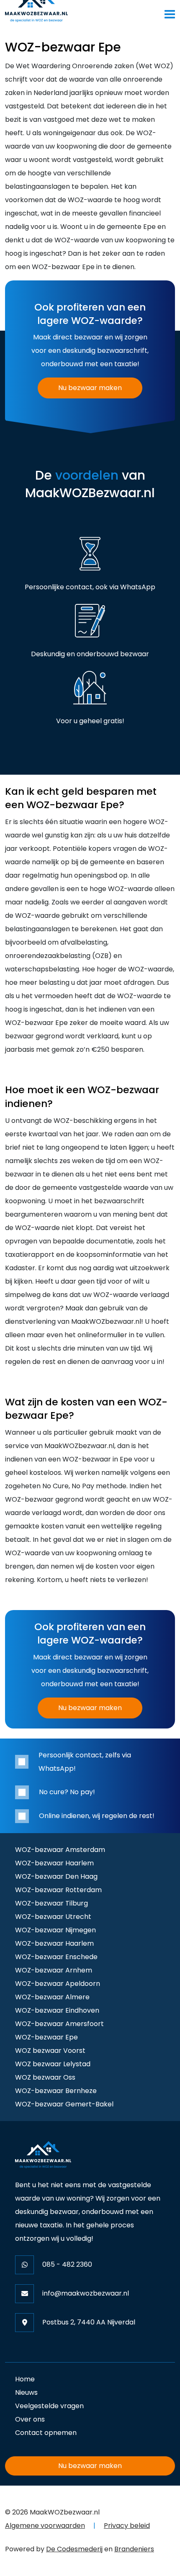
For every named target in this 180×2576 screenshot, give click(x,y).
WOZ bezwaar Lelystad (53, 2064)
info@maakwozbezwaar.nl (86, 2293)
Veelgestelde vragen (49, 2406)
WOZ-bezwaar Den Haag (56, 1876)
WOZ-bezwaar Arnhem (54, 1970)
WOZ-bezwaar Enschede (56, 1957)
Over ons (30, 2419)
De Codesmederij (74, 2549)
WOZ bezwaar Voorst (50, 2051)
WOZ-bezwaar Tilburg (51, 1903)
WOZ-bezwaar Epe (46, 2037)
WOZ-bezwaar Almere (52, 1997)
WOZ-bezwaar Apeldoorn (58, 1984)
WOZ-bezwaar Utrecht (53, 1917)
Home (25, 2379)
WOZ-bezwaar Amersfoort (59, 2024)
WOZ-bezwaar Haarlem (54, 1863)
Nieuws (26, 2392)
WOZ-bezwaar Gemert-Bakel (64, 2104)
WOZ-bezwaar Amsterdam (60, 1850)
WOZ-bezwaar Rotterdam (58, 1890)
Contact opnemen (46, 2433)
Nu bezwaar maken (90, 388)
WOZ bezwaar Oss (45, 2077)
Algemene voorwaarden (45, 2526)
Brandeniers (134, 2549)
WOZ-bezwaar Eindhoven (57, 2010)
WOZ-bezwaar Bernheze (56, 2091)
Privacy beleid (127, 2526)
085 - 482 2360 (67, 2264)
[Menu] (170, 14)
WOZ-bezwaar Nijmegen (55, 1930)
